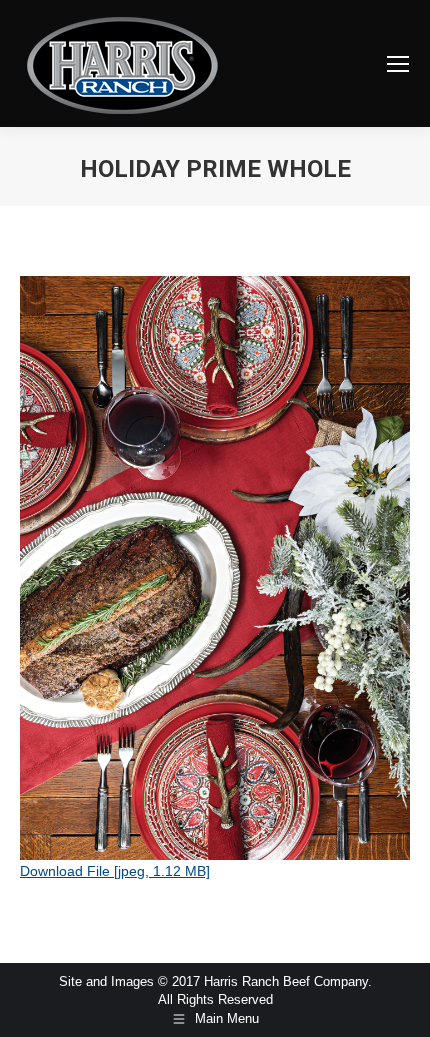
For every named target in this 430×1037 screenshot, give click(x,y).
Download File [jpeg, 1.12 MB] (115, 871)
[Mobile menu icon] (398, 64)
